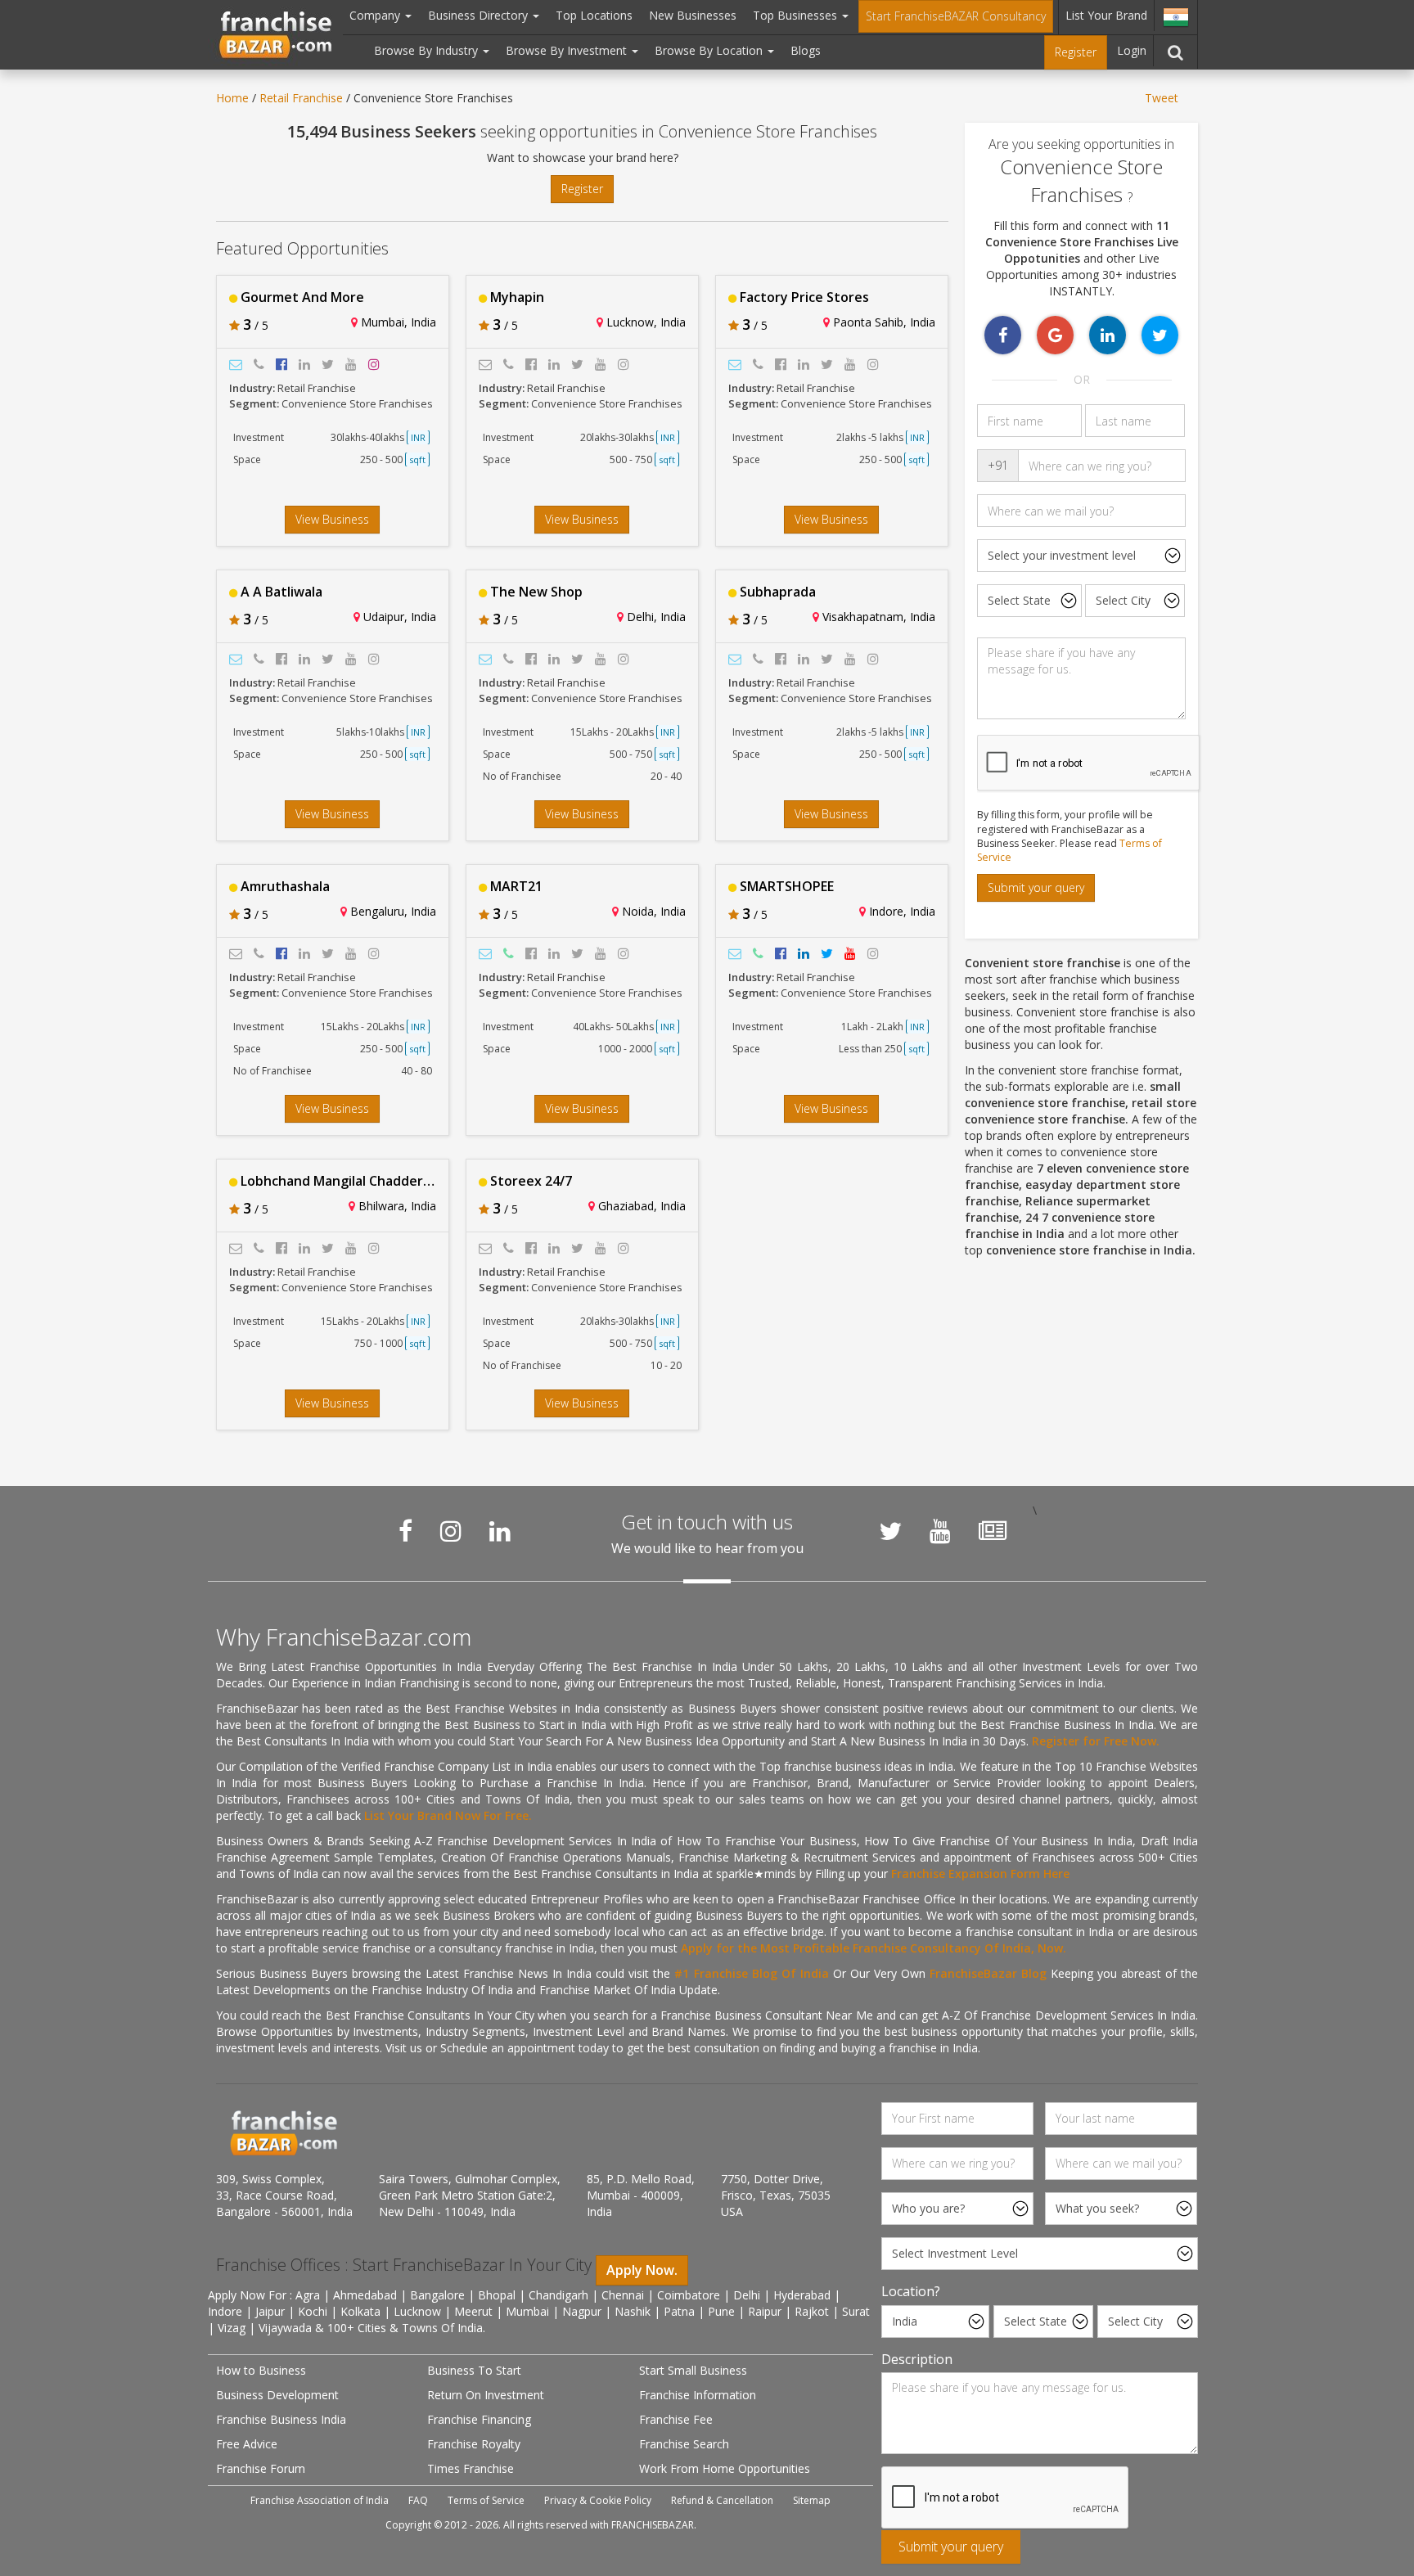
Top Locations (594, 15)
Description (917, 2359)
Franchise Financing (479, 2419)
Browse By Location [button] (710, 50)
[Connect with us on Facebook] (405, 1531)
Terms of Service (486, 2500)
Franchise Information (698, 2395)
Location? (911, 2291)
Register (1076, 52)
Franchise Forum (261, 2468)
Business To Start (474, 2370)
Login (1132, 50)
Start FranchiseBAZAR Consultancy (956, 16)
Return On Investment (486, 2395)
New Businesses (693, 15)
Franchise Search (684, 2444)
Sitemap (812, 2500)
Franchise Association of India (320, 2500)
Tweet (1162, 98)
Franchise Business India (281, 2419)
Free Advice (247, 2444)
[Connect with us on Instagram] (451, 1531)
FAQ (418, 2500)
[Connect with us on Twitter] (890, 1531)
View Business (332, 519)
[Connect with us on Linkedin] (500, 1531)
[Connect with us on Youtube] (940, 1531)
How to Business (261, 2370)
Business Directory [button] (480, 15)
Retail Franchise (301, 98)
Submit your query (1036, 887)
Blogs (806, 50)
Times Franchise (471, 2468)
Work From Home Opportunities (725, 2468)
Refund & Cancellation (722, 2500)
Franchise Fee (676, 2419)
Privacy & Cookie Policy (598, 2500)
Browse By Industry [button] (428, 50)
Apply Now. (642, 2270)
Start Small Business (693, 2370)
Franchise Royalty (474, 2444)
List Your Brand (1106, 15)
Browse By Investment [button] (568, 50)
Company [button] (376, 15)
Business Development (277, 2395)
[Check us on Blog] (993, 1531)
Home (232, 98)
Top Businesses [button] (797, 15)
